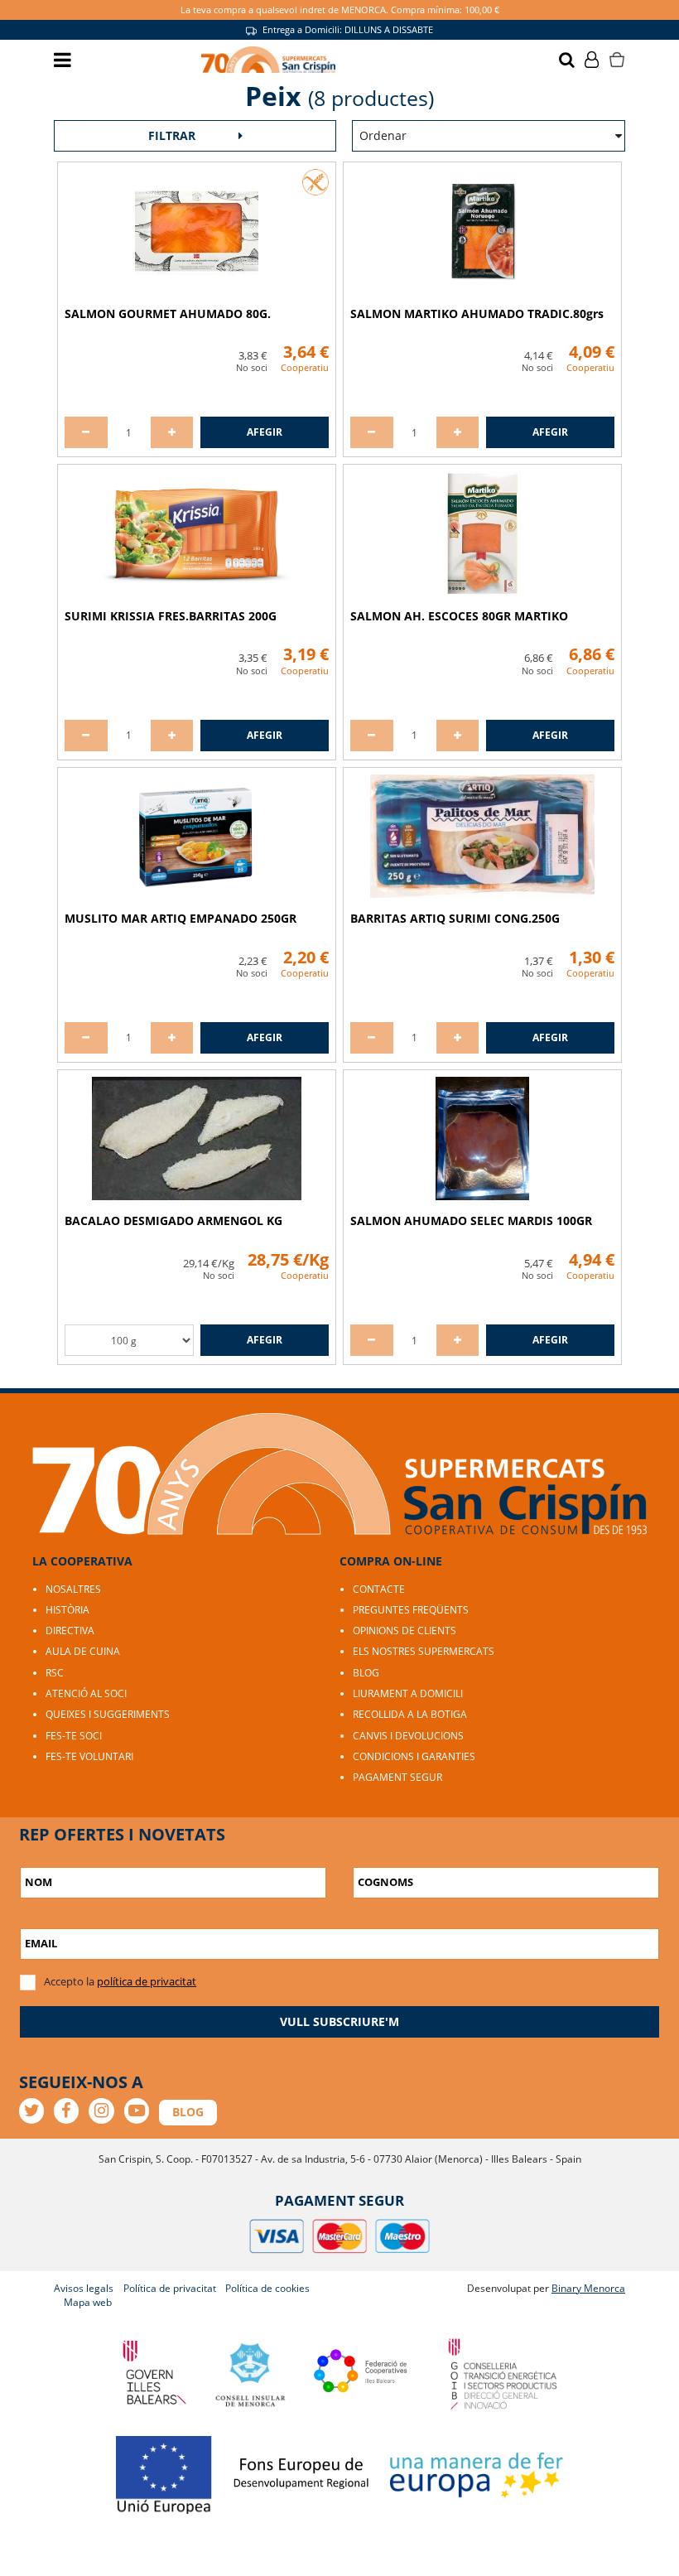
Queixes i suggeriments (108, 1714)
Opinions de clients (405, 1631)
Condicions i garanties (414, 1756)
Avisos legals (84, 2288)
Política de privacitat (170, 2288)
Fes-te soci (74, 1736)
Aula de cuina (83, 1651)
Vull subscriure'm (339, 2021)
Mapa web (88, 2302)
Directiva (70, 1631)
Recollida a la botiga (410, 1714)
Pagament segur (397, 1777)
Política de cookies (267, 2288)
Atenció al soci (86, 1693)
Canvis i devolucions (408, 1736)
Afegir (265, 432)
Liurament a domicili (408, 1693)
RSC (55, 1673)
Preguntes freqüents (411, 1610)
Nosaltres (73, 1589)
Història (67, 1610)
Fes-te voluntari (89, 1756)
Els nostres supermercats (424, 1651)
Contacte (379, 1589)
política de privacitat (147, 1981)
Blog (366, 1673)
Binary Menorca (588, 2288)
